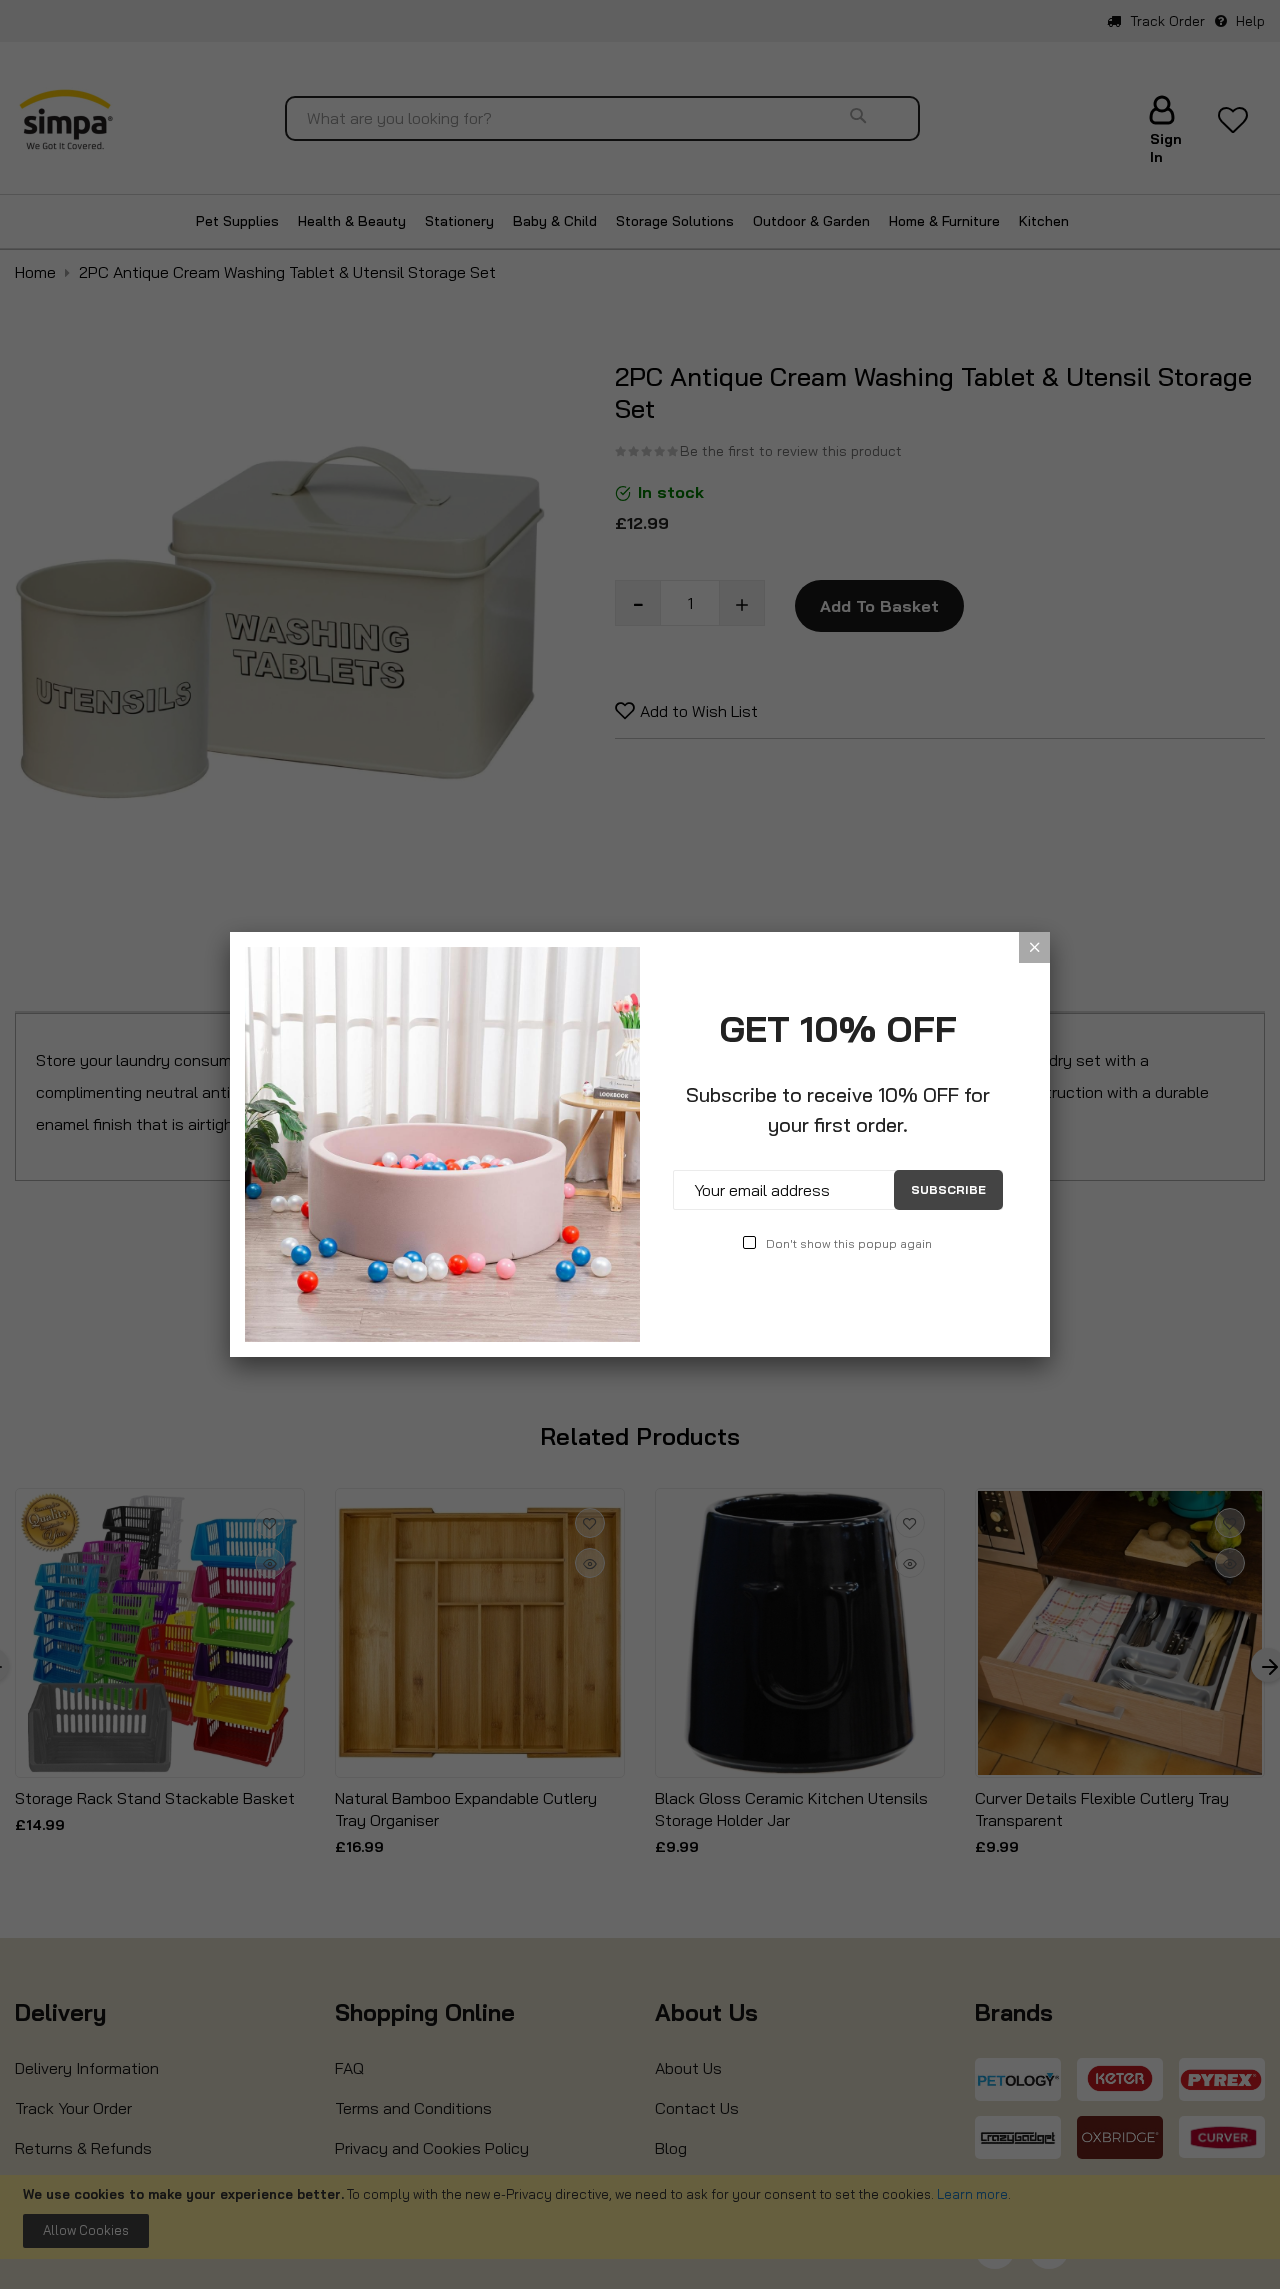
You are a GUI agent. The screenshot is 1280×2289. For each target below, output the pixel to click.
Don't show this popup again (849, 1243)
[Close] (1034, 947)
